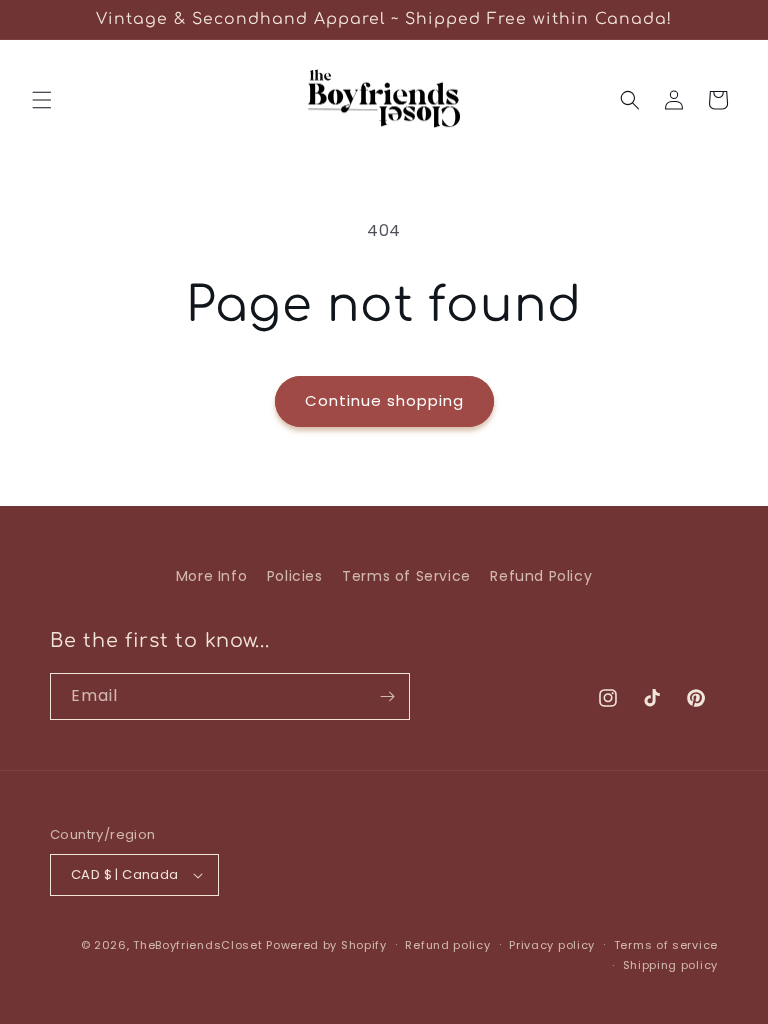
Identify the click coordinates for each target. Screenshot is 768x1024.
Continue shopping (384, 400)
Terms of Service (406, 576)
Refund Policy (541, 576)
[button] (42, 100)
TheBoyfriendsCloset (199, 945)
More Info (211, 576)
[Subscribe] (387, 696)
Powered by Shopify (326, 945)
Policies (295, 576)
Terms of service (666, 945)
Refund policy (447, 945)
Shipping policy (671, 965)
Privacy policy (552, 945)
